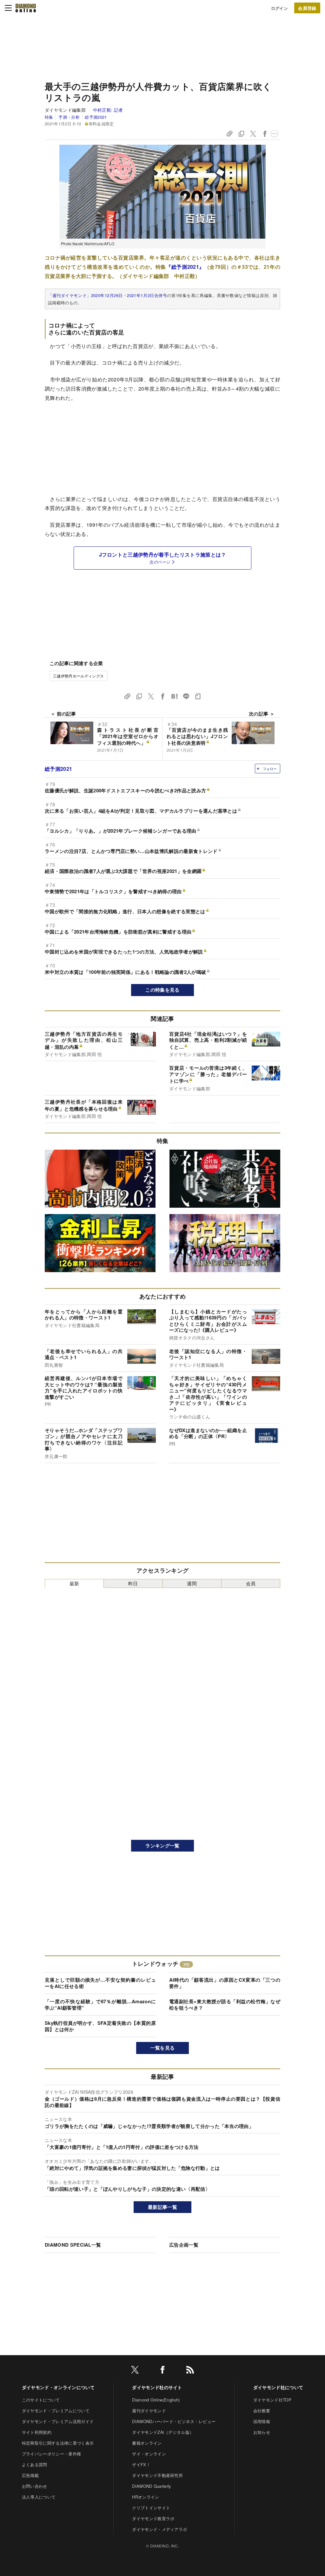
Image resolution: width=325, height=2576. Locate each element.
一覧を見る (163, 2048)
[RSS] (190, 2371)
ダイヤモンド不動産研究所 (157, 2475)
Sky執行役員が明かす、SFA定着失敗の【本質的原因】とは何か (100, 2026)
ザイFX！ (141, 2464)
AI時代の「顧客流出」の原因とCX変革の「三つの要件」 (225, 1983)
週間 (192, 1583)
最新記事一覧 (162, 2207)
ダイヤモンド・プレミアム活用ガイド (58, 2421)
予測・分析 (69, 117)
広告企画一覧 (184, 2245)
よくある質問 (35, 2464)
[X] (135, 2371)
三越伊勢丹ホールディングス (78, 676)
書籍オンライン (147, 2443)
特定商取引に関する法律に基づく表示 (58, 2443)
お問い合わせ (35, 2486)
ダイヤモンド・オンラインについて (58, 2387)
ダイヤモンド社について (278, 2387)
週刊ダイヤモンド (149, 2411)
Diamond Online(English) (156, 2400)
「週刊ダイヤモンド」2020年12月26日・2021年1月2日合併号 (107, 295)
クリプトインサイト (151, 2508)
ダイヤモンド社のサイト (157, 2387)
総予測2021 (96, 117)
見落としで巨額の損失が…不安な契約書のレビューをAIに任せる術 (100, 1983)
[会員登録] (307, 8)
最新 (74, 1583)
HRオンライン (146, 2497)
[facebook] (162, 2371)
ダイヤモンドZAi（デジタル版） (163, 2432)
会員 (251, 1583)
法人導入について (39, 2497)
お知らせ (262, 2432)
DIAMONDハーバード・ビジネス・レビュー (174, 2421)
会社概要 (262, 2411)
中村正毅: (108, 110)
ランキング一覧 (162, 1846)
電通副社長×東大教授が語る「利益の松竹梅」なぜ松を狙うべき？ (225, 2005)
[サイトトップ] (26, 8)
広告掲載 (30, 2475)
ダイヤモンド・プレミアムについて (56, 2411)
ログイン (279, 8)
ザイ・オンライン (149, 2454)
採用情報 (262, 2421)
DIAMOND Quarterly (152, 2486)
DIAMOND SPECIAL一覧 (73, 2245)
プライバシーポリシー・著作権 (51, 2454)
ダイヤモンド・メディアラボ (159, 2529)
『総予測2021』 (185, 267)
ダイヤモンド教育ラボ (153, 2518)
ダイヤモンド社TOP (272, 2400)
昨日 (133, 1583)
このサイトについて (41, 2400)
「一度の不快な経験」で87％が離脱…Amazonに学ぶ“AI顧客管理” (100, 2005)
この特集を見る (162, 990)
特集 (49, 117)
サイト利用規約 (37, 2432)
